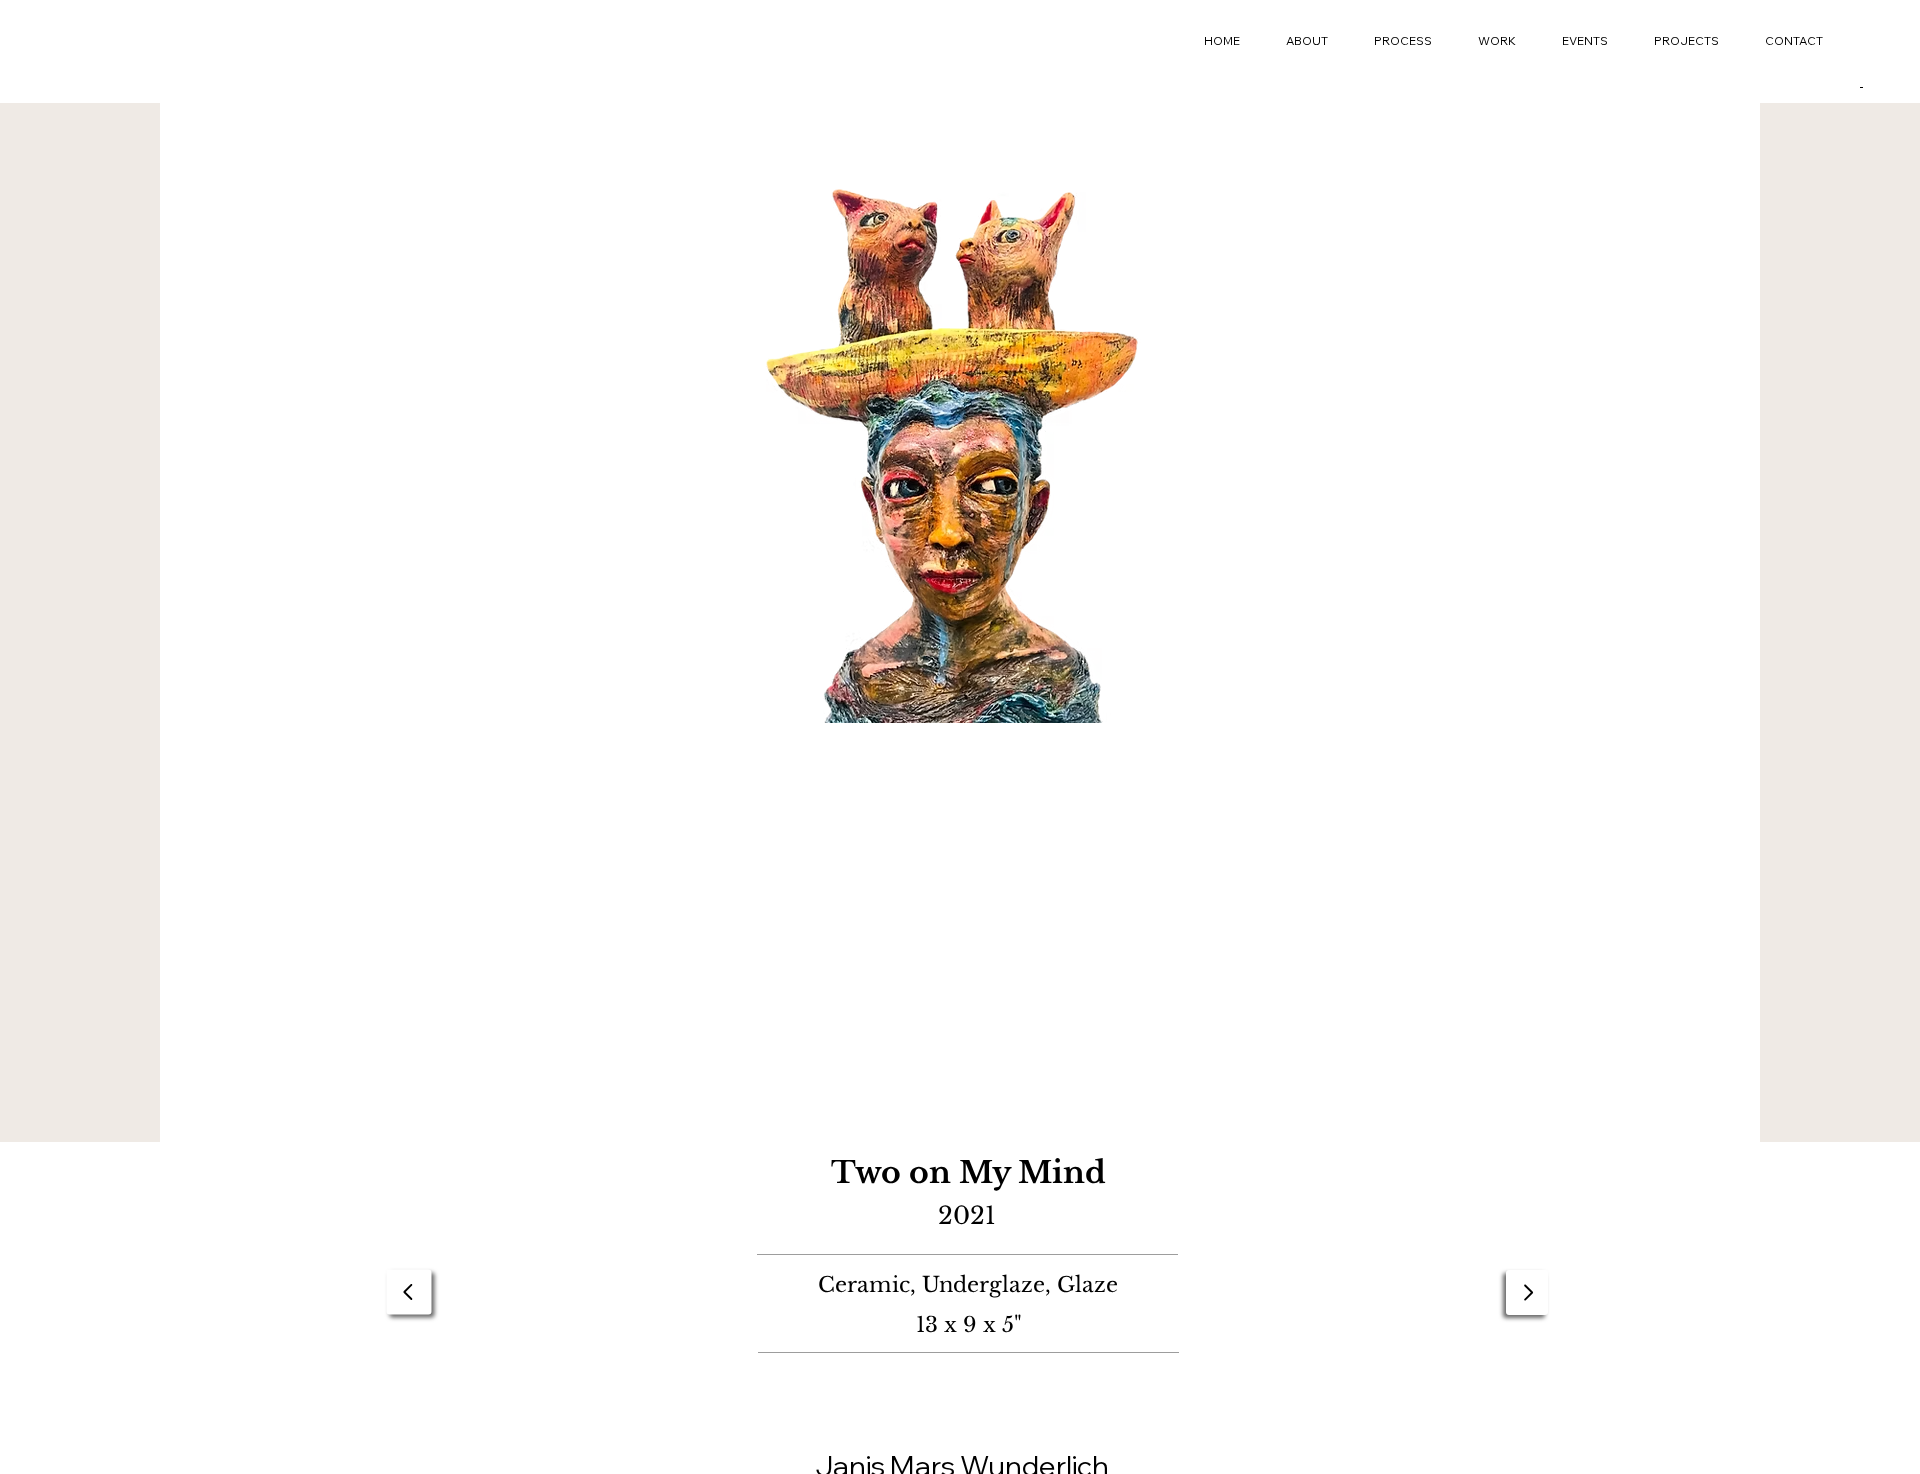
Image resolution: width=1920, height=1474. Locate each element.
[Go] (409, 1292)
